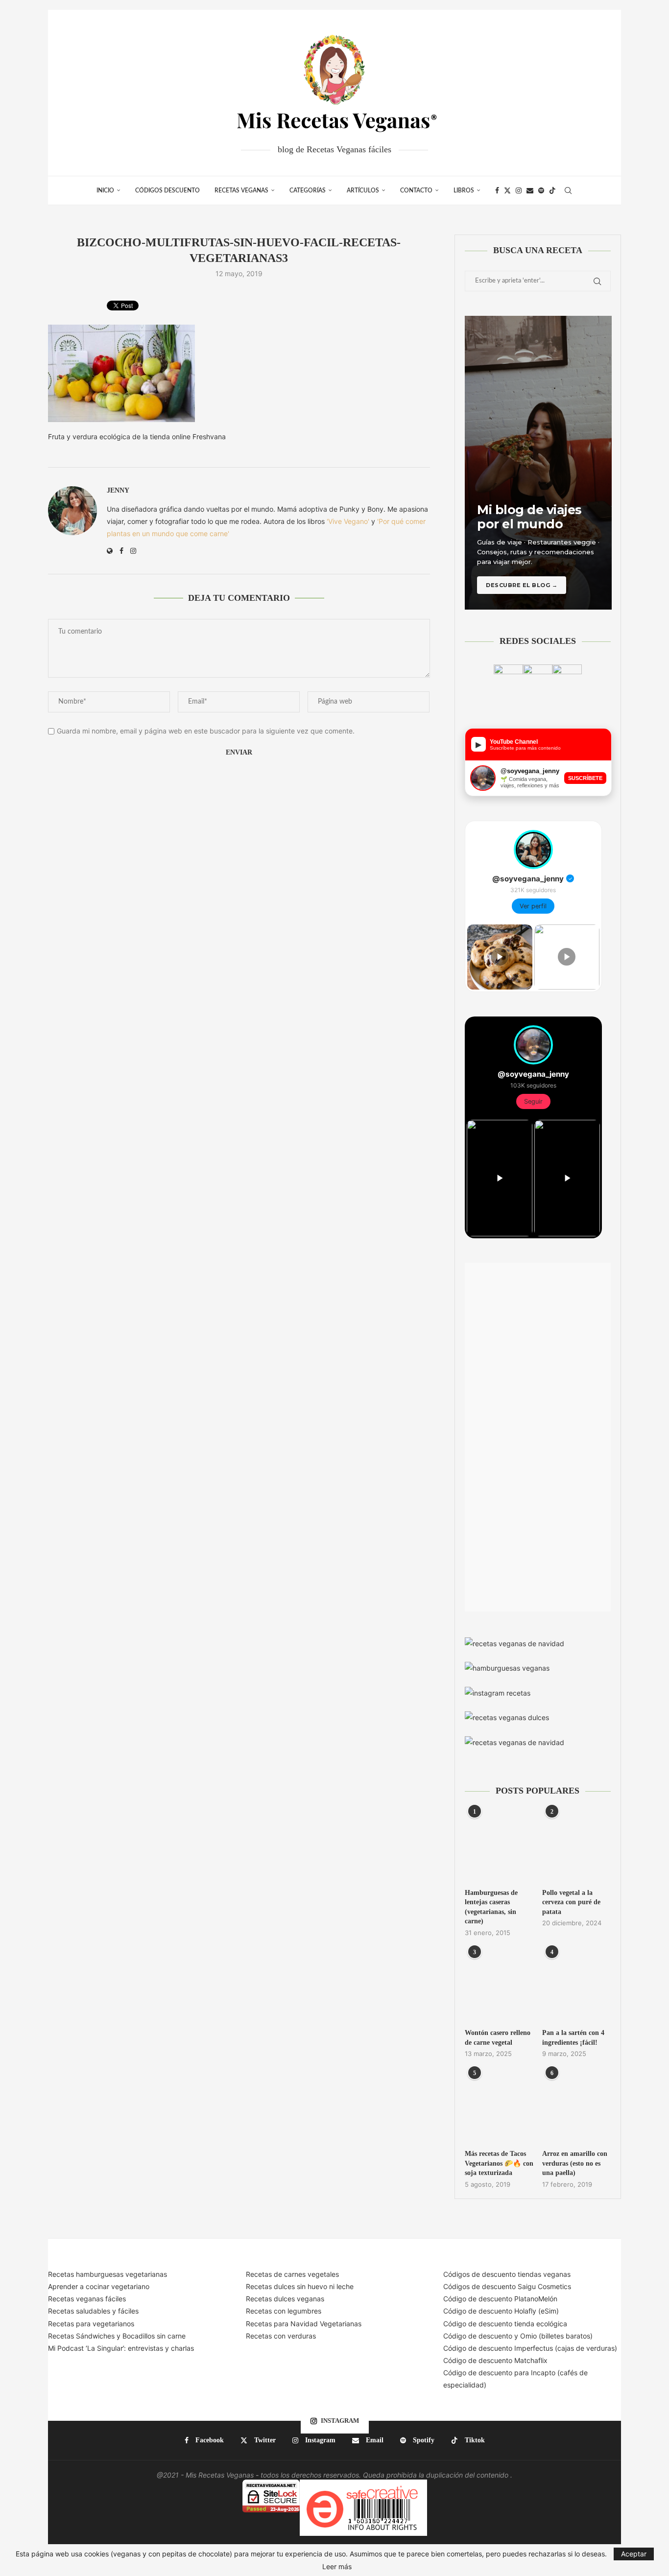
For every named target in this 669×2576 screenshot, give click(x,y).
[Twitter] (507, 190)
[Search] (568, 190)
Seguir (533, 1101)
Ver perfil (533, 906)
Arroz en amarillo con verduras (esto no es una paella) (575, 2163)
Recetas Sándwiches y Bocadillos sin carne (117, 2336)
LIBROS (464, 190)
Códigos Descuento (167, 190)
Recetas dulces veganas (285, 2299)
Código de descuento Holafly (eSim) (502, 2311)
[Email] (530, 190)
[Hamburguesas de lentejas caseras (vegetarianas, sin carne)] (499, 1845)
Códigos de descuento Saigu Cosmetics (507, 2286)
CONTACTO (416, 190)
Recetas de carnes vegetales (292, 2274)
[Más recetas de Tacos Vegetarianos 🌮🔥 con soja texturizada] (499, 2107)
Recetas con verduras (281, 2336)
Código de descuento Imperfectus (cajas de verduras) (530, 2348)
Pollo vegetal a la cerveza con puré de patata (571, 1902)
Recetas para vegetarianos (91, 2324)
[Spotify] (541, 190)
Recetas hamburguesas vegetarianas (108, 2274)
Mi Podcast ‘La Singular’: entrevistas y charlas (121, 2348)
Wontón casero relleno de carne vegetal (498, 2038)
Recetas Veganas (241, 190)
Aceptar (634, 2554)
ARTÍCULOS (363, 190)
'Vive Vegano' (348, 521)
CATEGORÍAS (308, 190)
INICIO (105, 190)
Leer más (337, 2567)
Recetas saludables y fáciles (93, 2311)
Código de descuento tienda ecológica (505, 2324)
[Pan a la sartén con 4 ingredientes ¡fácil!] (576, 1986)
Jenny (118, 490)
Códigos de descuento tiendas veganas (507, 2274)
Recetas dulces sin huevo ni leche (300, 2286)
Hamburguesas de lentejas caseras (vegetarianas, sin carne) (491, 1907)
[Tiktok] (552, 190)
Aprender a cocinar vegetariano (99, 2286)
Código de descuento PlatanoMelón (500, 2299)
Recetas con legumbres (284, 2311)
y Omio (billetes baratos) (553, 2336)
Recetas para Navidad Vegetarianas (304, 2324)
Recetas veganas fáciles (87, 2299)
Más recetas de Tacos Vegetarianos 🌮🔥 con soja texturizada (499, 2163)
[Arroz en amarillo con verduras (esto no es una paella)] (576, 2107)
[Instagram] (519, 190)
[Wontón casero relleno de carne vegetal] (499, 1986)
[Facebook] (497, 190)
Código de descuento (479, 2336)
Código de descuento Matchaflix (495, 2360)
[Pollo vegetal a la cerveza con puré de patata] (576, 1845)
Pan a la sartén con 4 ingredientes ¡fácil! (573, 2038)
